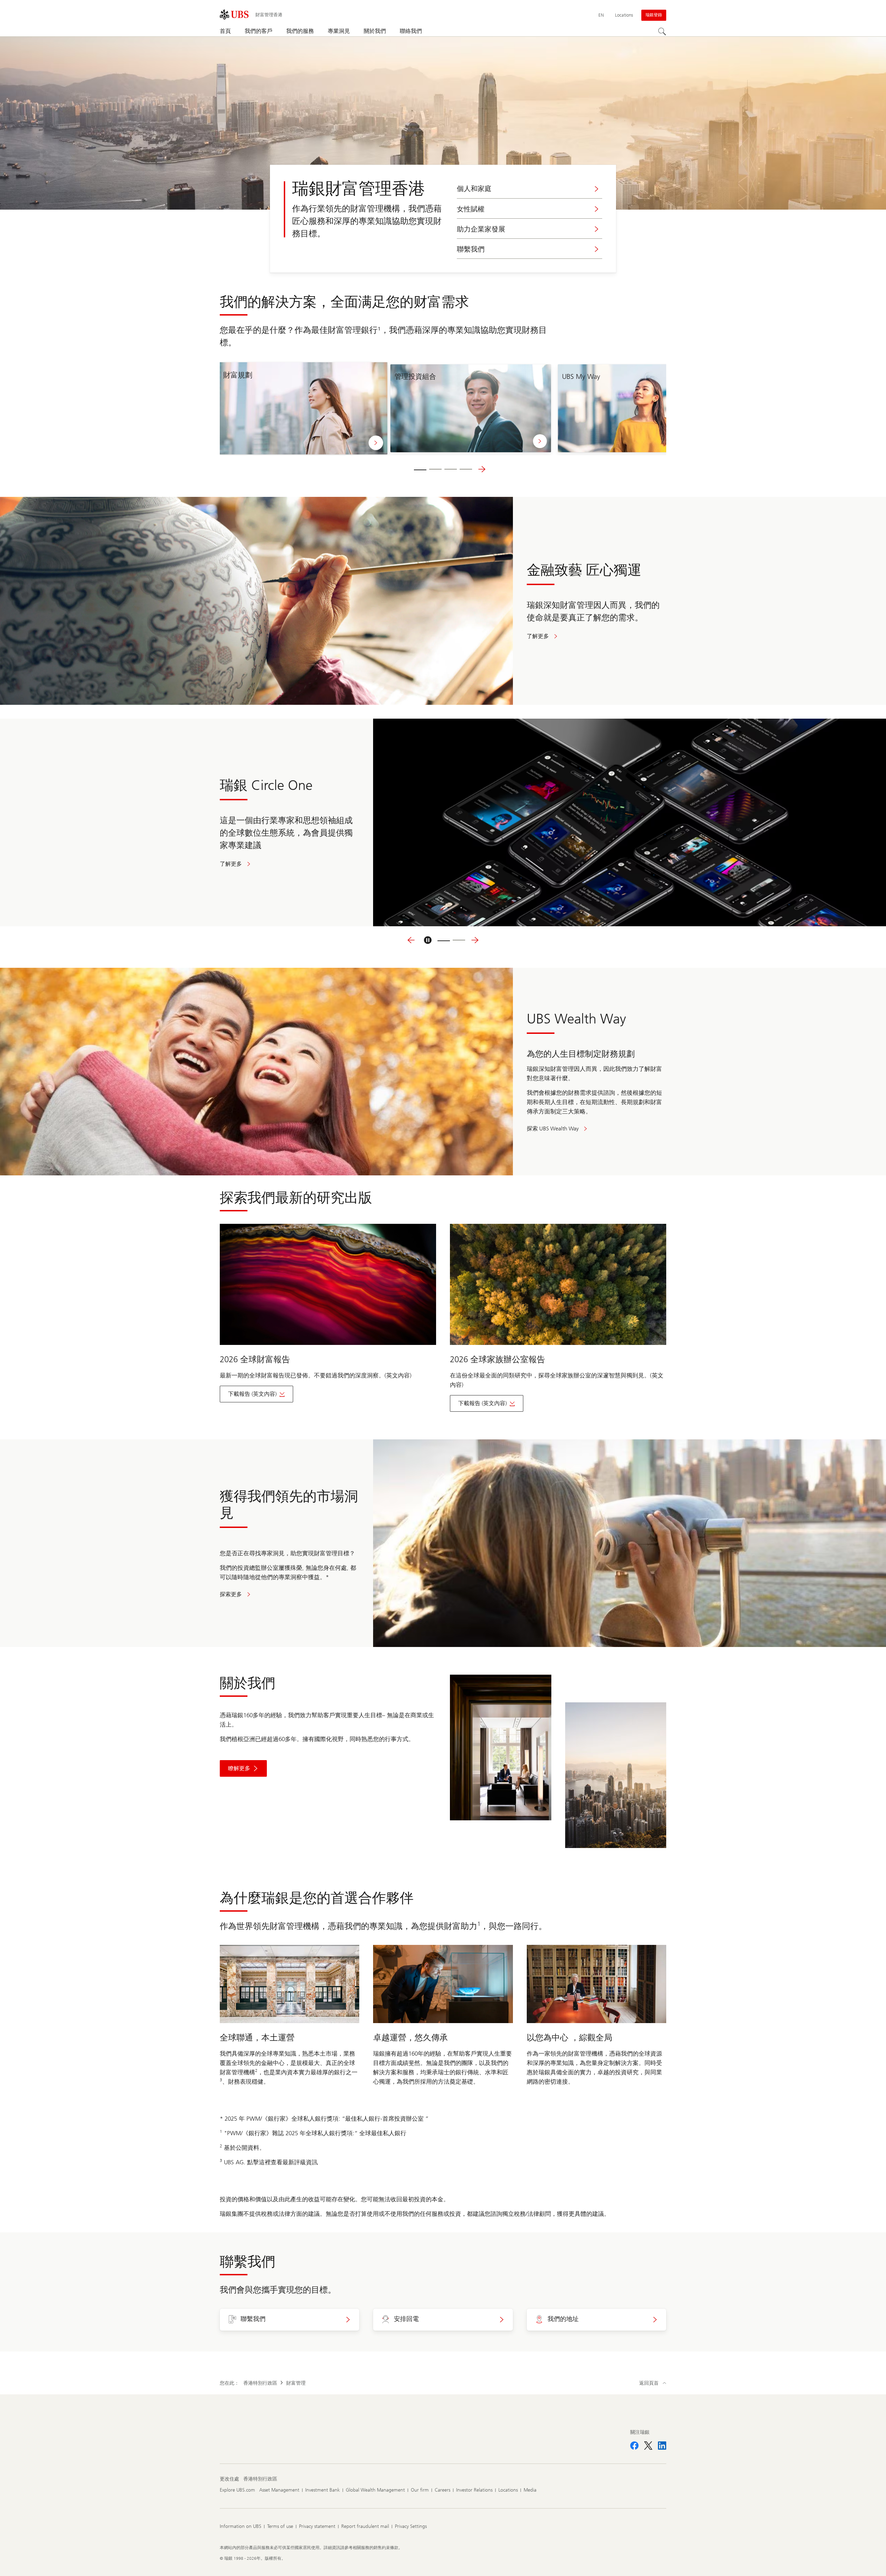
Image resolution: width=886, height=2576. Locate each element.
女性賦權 (471, 209)
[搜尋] (662, 31)
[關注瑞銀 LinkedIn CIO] (662, 2446)
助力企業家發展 (481, 229)
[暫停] (428, 940)
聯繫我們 (471, 249)
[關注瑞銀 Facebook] (634, 2446)
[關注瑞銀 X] (648, 2446)
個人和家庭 (474, 189)
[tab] (420, 469)
